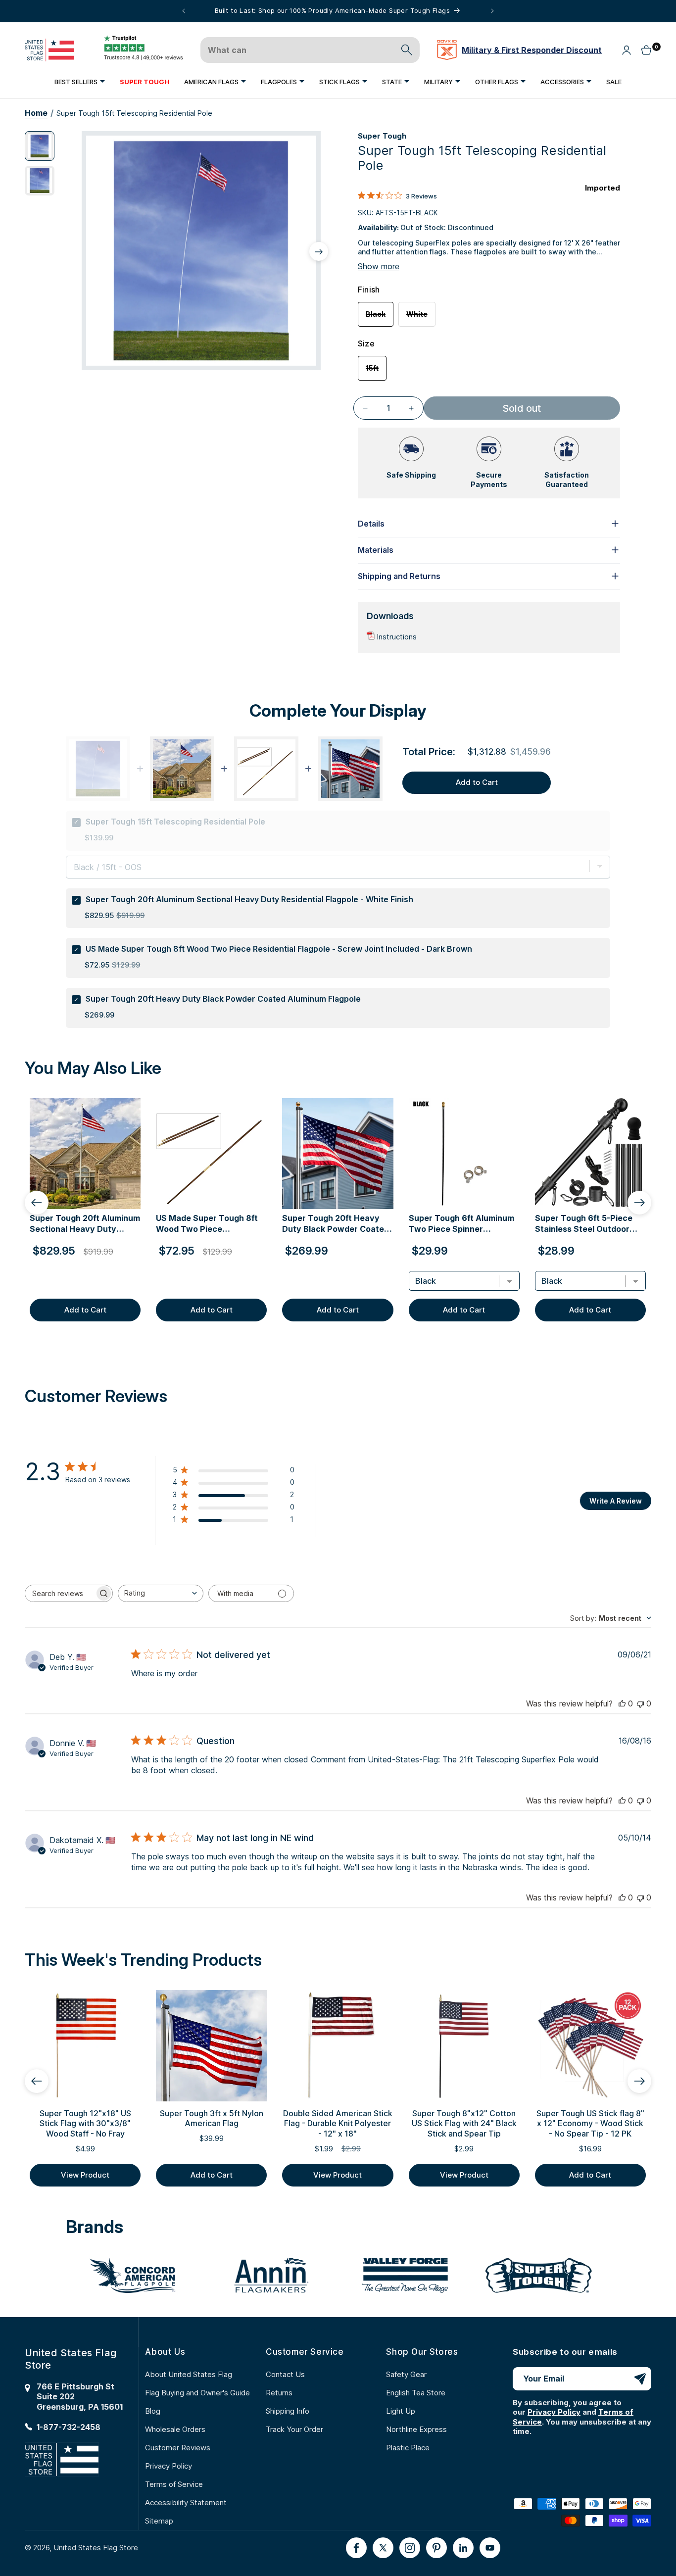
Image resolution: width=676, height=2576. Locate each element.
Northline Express (416, 2429)
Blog (153, 2411)
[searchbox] (60, 1593)
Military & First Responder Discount (532, 50)
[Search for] (407, 50)
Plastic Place (408, 2448)
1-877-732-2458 (69, 2427)
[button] (80, 81)
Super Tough (382, 136)
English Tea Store (416, 2393)
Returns (279, 2393)
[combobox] (161, 1593)
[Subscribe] (640, 2379)
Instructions (397, 637)
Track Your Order (294, 2429)
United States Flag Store (96, 2548)
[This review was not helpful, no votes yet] (640, 1703)
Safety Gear (406, 2374)
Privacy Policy (169, 2466)
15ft (376, 372)
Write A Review (616, 1501)
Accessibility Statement (186, 2503)
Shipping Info (288, 2411)
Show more (379, 266)
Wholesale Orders (175, 2429)
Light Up (401, 2411)
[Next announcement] (492, 11)
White (421, 318)
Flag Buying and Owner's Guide (197, 2393)
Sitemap (159, 2521)
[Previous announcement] (184, 11)
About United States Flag (189, 2374)
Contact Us (285, 2374)
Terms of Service (174, 2484)
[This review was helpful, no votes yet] (622, 1703)
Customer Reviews (178, 2448)
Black (380, 318)
